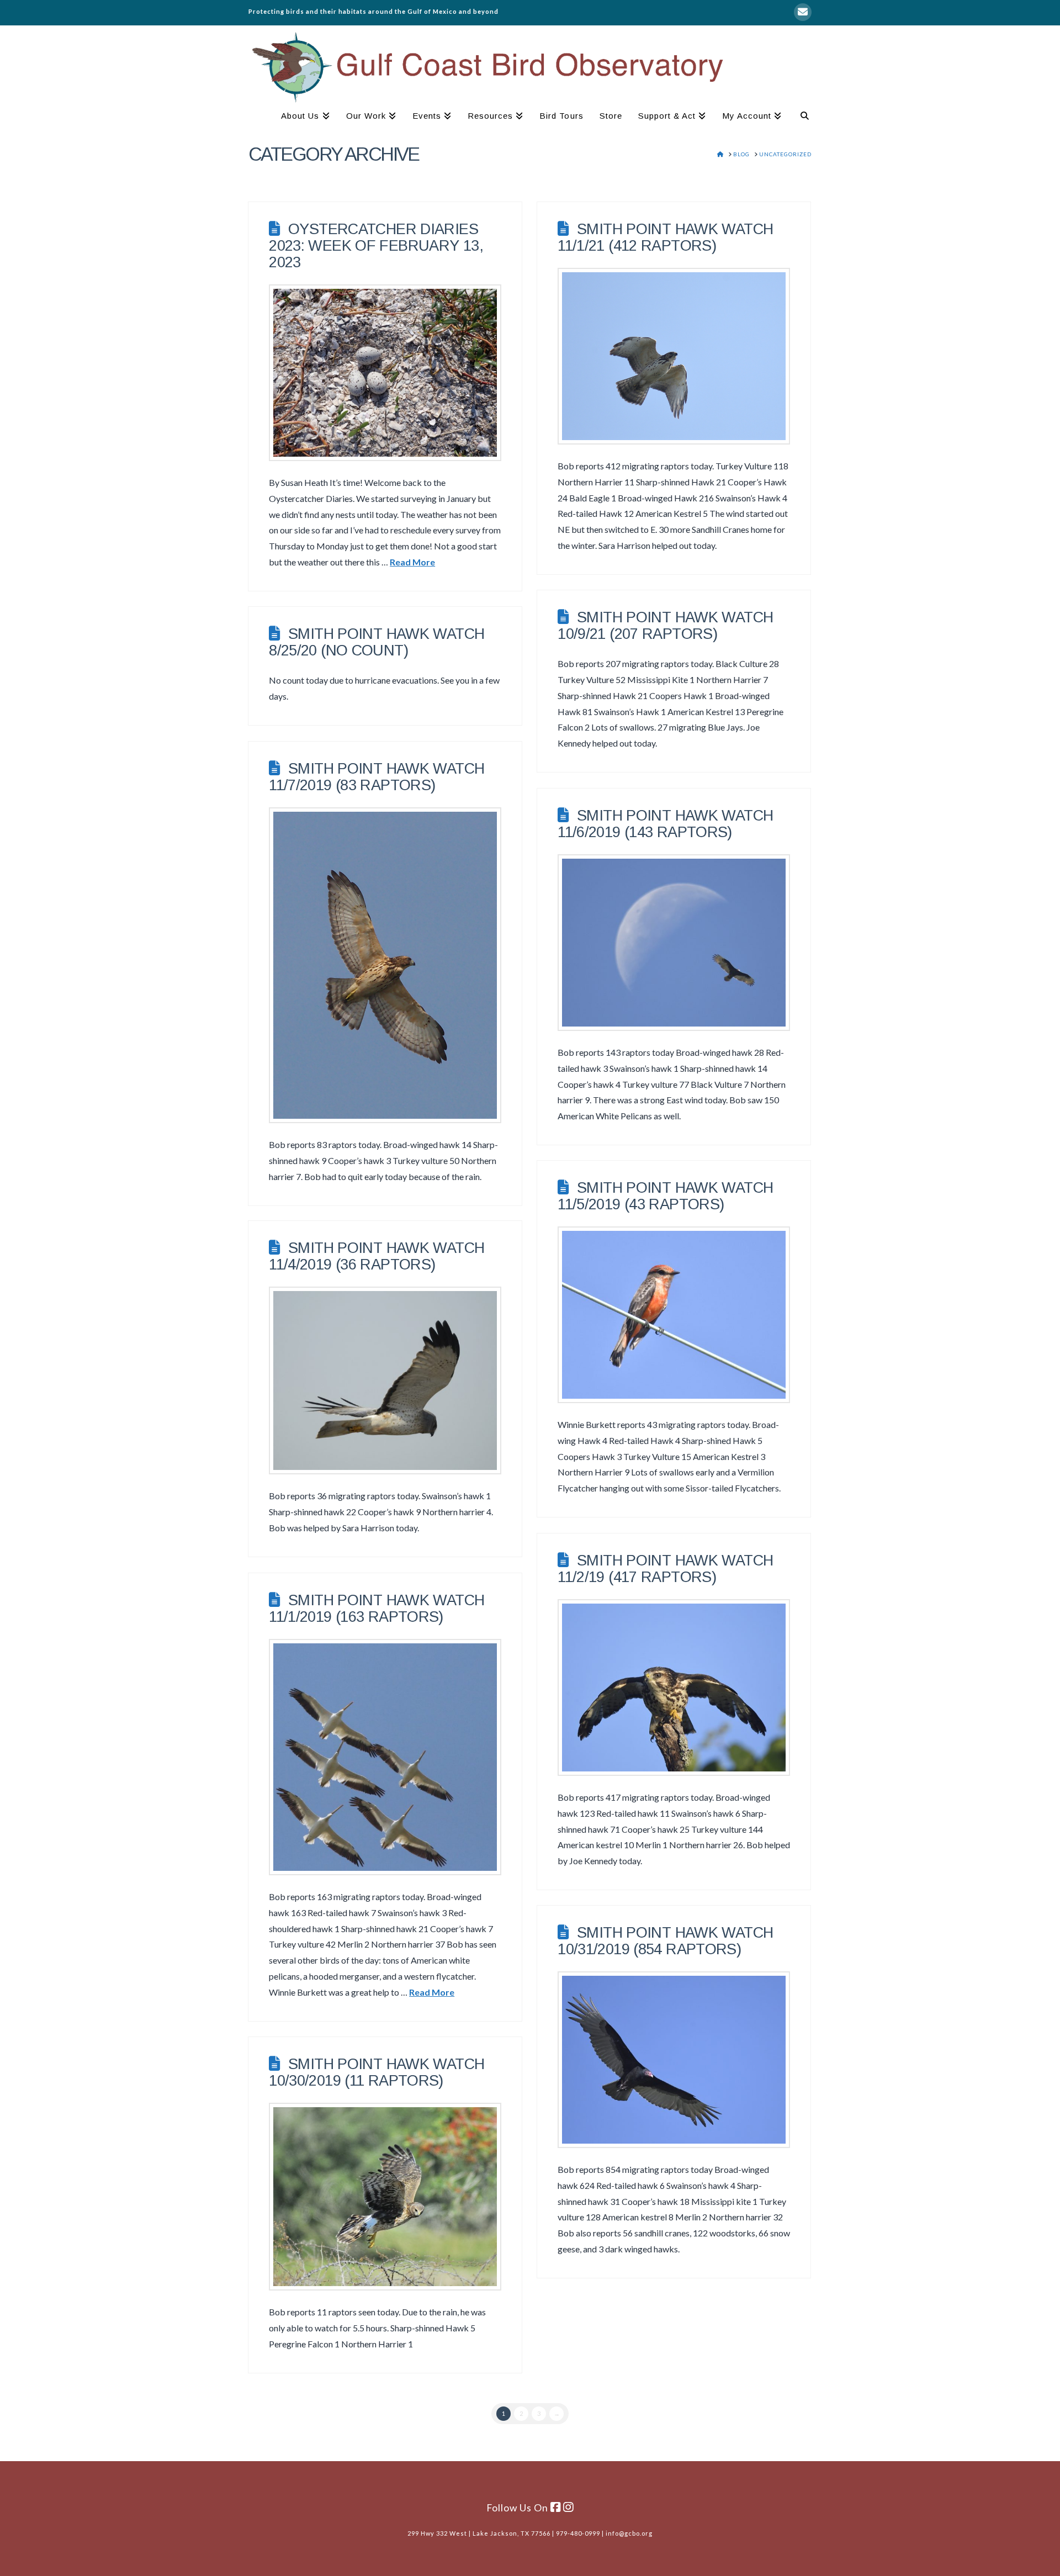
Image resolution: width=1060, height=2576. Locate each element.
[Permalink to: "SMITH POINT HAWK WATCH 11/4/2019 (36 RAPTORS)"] (385, 1380)
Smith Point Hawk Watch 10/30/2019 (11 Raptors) (377, 2072)
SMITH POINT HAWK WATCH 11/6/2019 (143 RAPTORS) (665, 824)
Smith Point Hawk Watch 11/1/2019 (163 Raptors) (377, 1608)
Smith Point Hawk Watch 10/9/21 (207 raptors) (665, 625)
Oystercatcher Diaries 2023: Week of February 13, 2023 (376, 245)
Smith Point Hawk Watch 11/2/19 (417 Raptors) (665, 1569)
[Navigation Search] (801, 117)
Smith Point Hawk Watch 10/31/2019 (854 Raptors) (665, 1941)
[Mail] (803, 12)
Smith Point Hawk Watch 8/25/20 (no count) (377, 642)
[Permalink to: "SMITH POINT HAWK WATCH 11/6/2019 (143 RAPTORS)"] (674, 943)
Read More (412, 562)
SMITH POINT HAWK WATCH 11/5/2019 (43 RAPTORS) (665, 1196)
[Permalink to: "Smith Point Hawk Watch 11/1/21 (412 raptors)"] (674, 356)
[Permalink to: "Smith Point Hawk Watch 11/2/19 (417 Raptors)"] (674, 1688)
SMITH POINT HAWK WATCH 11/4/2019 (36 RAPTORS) (377, 1256)
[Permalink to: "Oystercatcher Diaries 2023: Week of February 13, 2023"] (385, 373)
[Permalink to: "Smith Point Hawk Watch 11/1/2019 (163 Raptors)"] (385, 1757)
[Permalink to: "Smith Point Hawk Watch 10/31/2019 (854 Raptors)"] (674, 2060)
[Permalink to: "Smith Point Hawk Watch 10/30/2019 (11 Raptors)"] (385, 2197)
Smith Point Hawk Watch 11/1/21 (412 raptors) (665, 237)
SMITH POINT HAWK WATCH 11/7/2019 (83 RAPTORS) (377, 777)
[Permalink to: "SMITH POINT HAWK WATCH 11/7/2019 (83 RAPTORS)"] (385, 965)
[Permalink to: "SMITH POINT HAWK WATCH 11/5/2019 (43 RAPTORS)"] (674, 1315)
